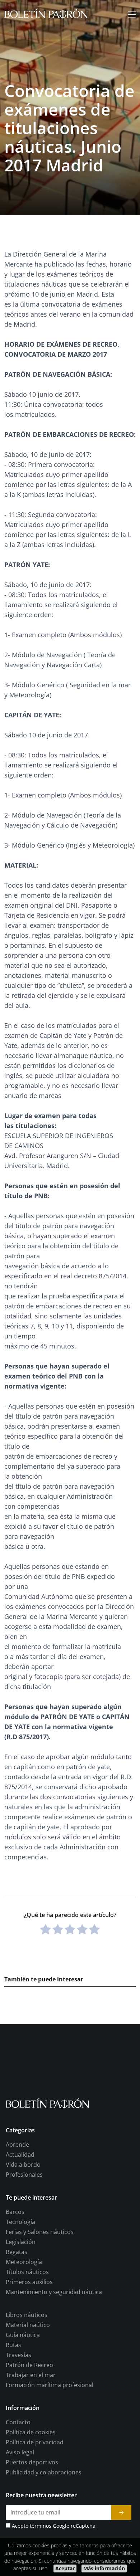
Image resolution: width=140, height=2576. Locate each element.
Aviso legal (20, 2453)
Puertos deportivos (32, 2463)
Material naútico (28, 2325)
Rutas (13, 2345)
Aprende (17, 2145)
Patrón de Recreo (29, 2365)
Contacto (18, 2423)
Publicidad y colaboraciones (44, 2473)
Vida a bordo (23, 2165)
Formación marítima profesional (50, 2385)
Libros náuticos (27, 2315)
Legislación (21, 2242)
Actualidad (20, 2155)
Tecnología (20, 2222)
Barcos (15, 2212)
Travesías (18, 2355)
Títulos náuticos (27, 2272)
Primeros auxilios (29, 2282)
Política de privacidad (35, 2443)
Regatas (17, 2252)
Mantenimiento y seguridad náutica (54, 2292)
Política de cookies (31, 2433)
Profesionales (24, 2175)
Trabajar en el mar (31, 2375)
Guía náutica (23, 2335)
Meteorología (24, 2262)
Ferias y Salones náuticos (40, 2232)
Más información (104, 2568)
